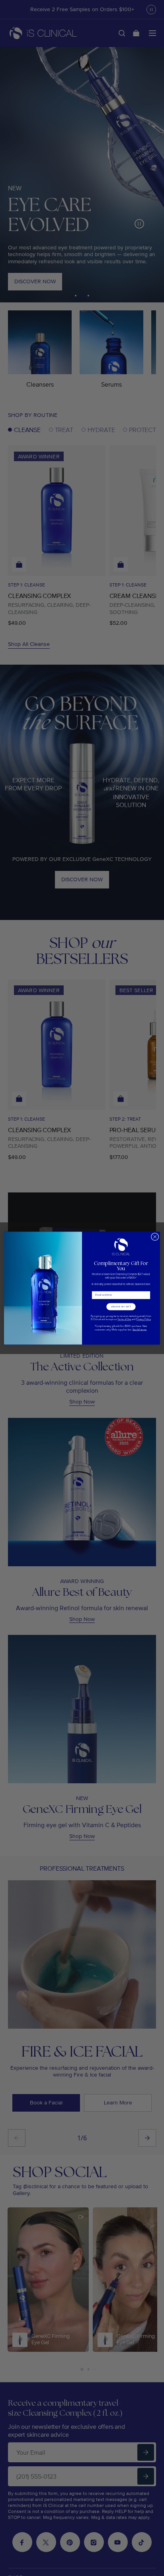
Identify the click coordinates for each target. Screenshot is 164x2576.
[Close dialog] (155, 1237)
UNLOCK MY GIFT (121, 1307)
